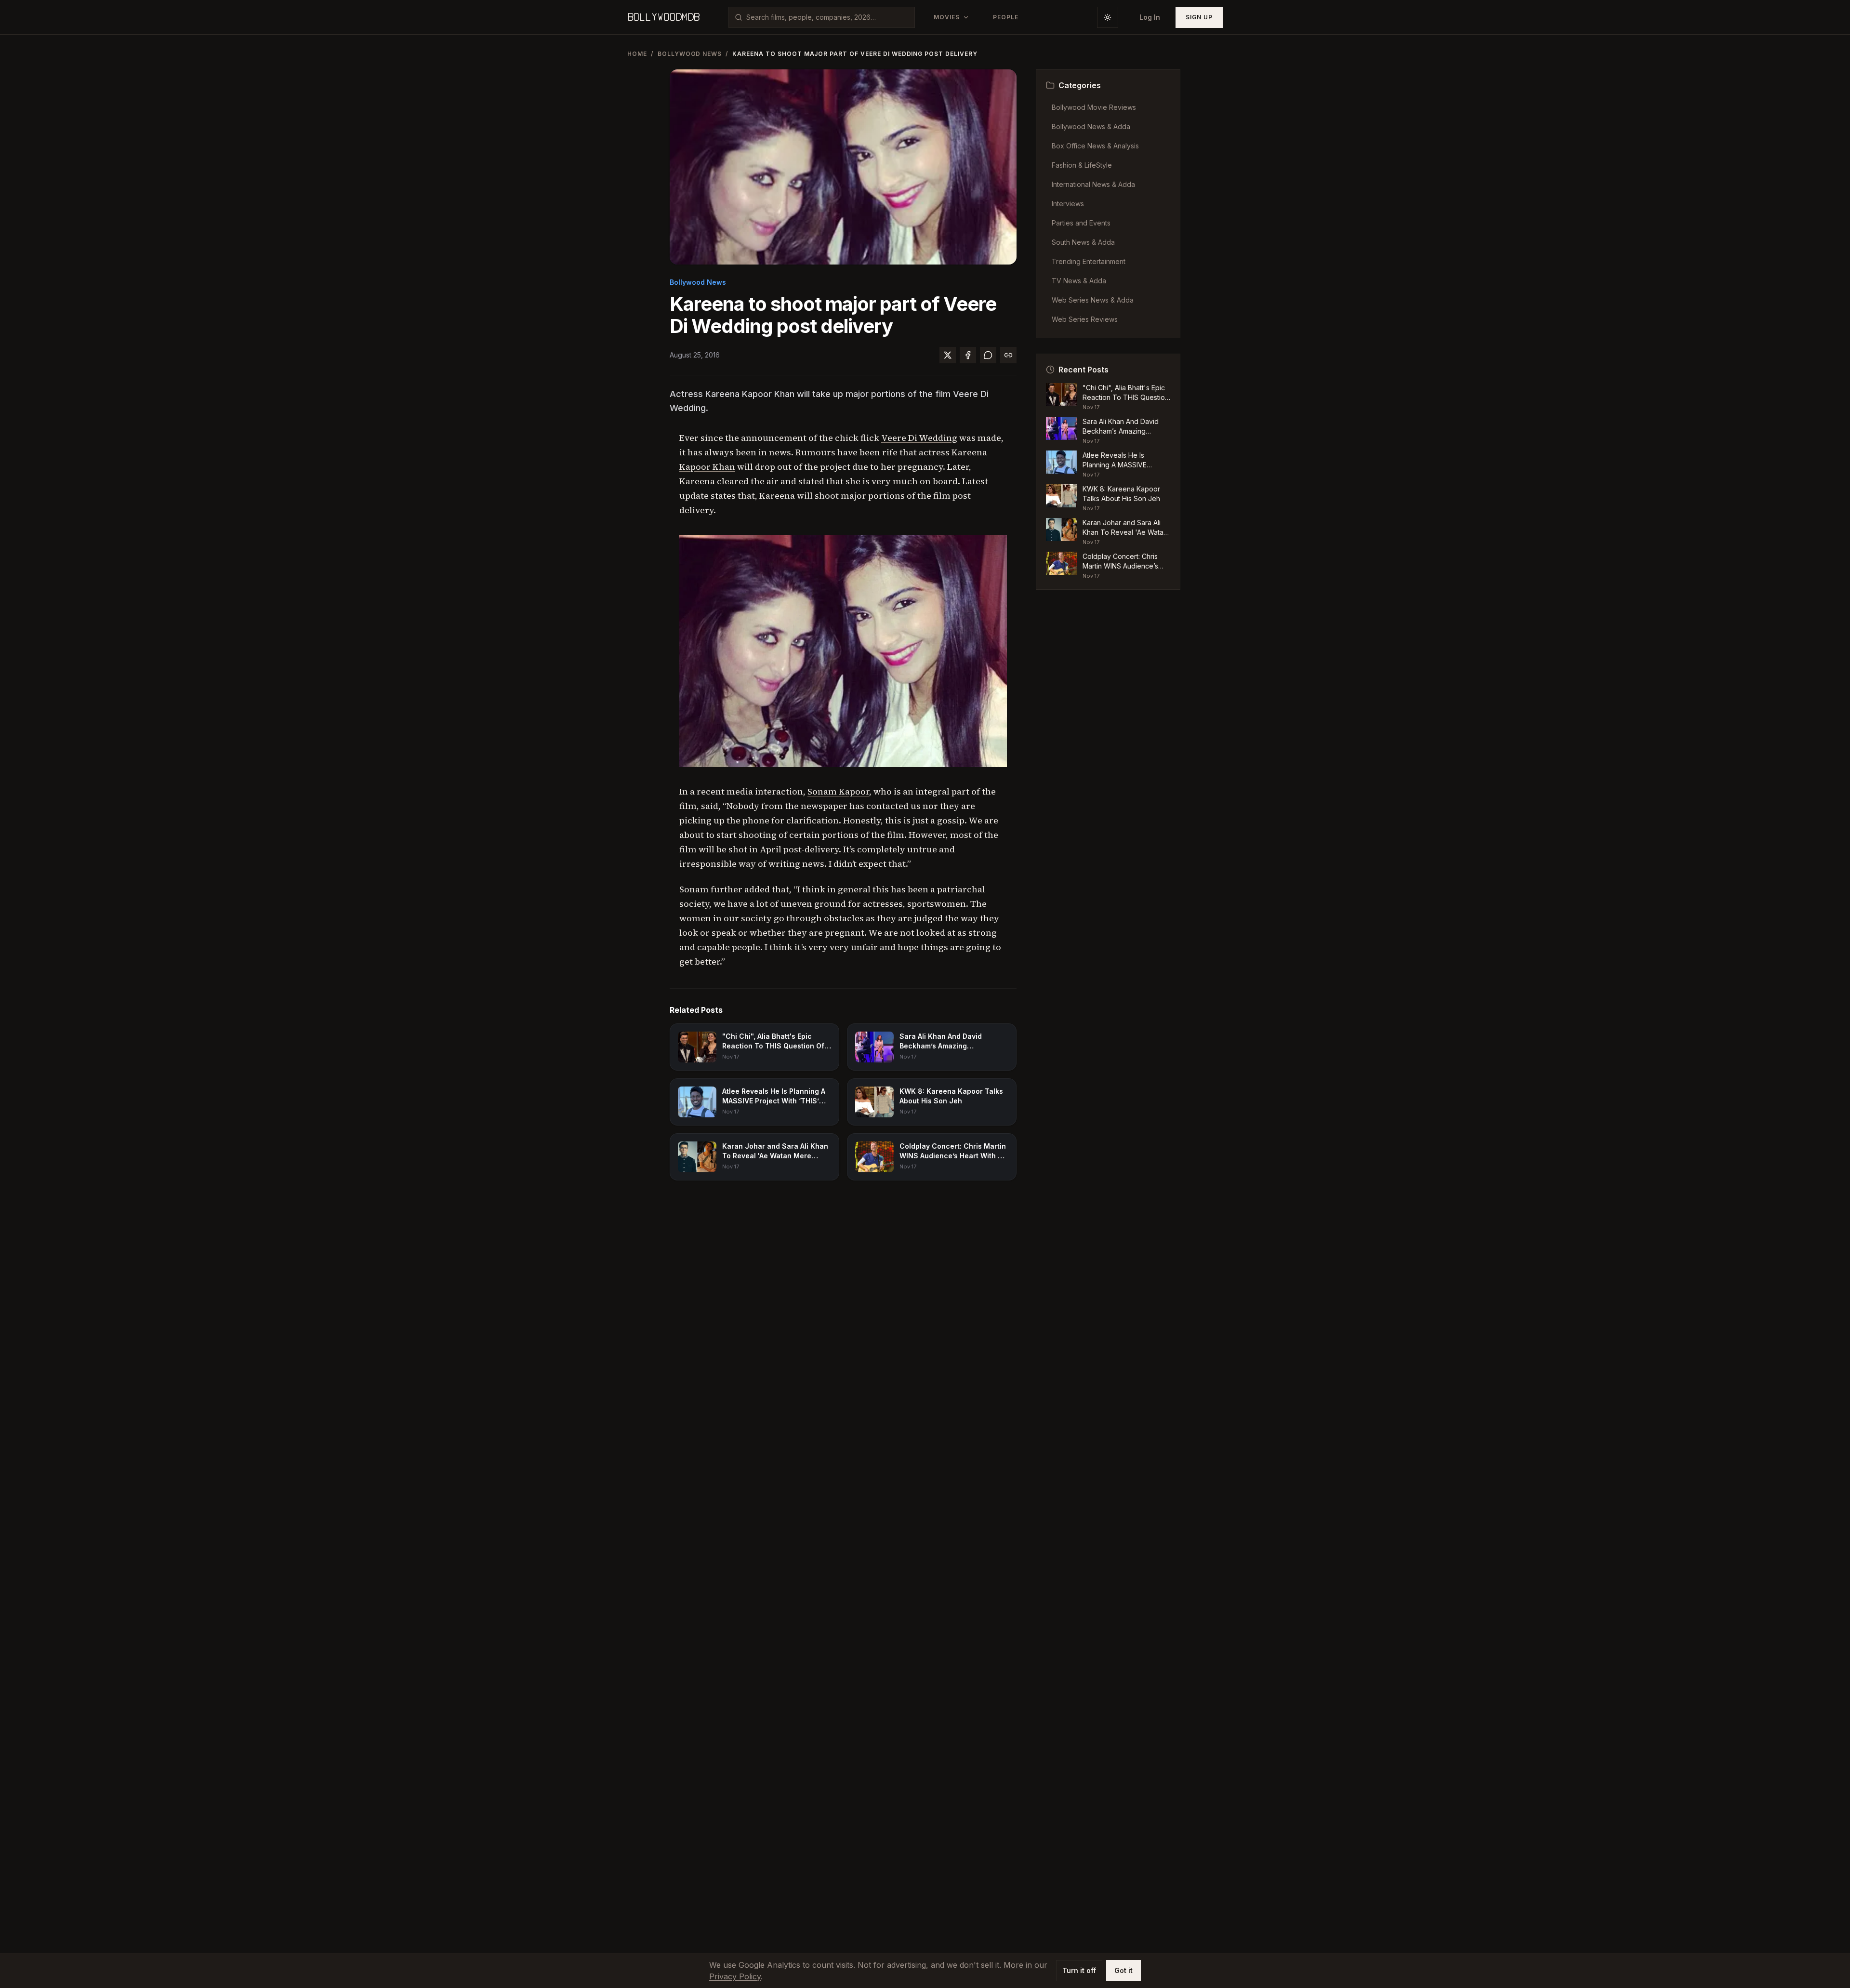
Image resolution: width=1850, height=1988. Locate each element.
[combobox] (827, 17)
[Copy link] (1008, 355)
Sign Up (1199, 17)
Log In (1150, 17)
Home (637, 54)
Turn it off (1079, 1970)
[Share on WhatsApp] (988, 355)
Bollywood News (690, 54)
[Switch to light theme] (1108, 17)
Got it (1123, 1970)
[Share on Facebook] (968, 355)
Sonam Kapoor (838, 791)
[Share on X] (948, 355)
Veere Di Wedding (919, 438)
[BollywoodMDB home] (663, 17)
